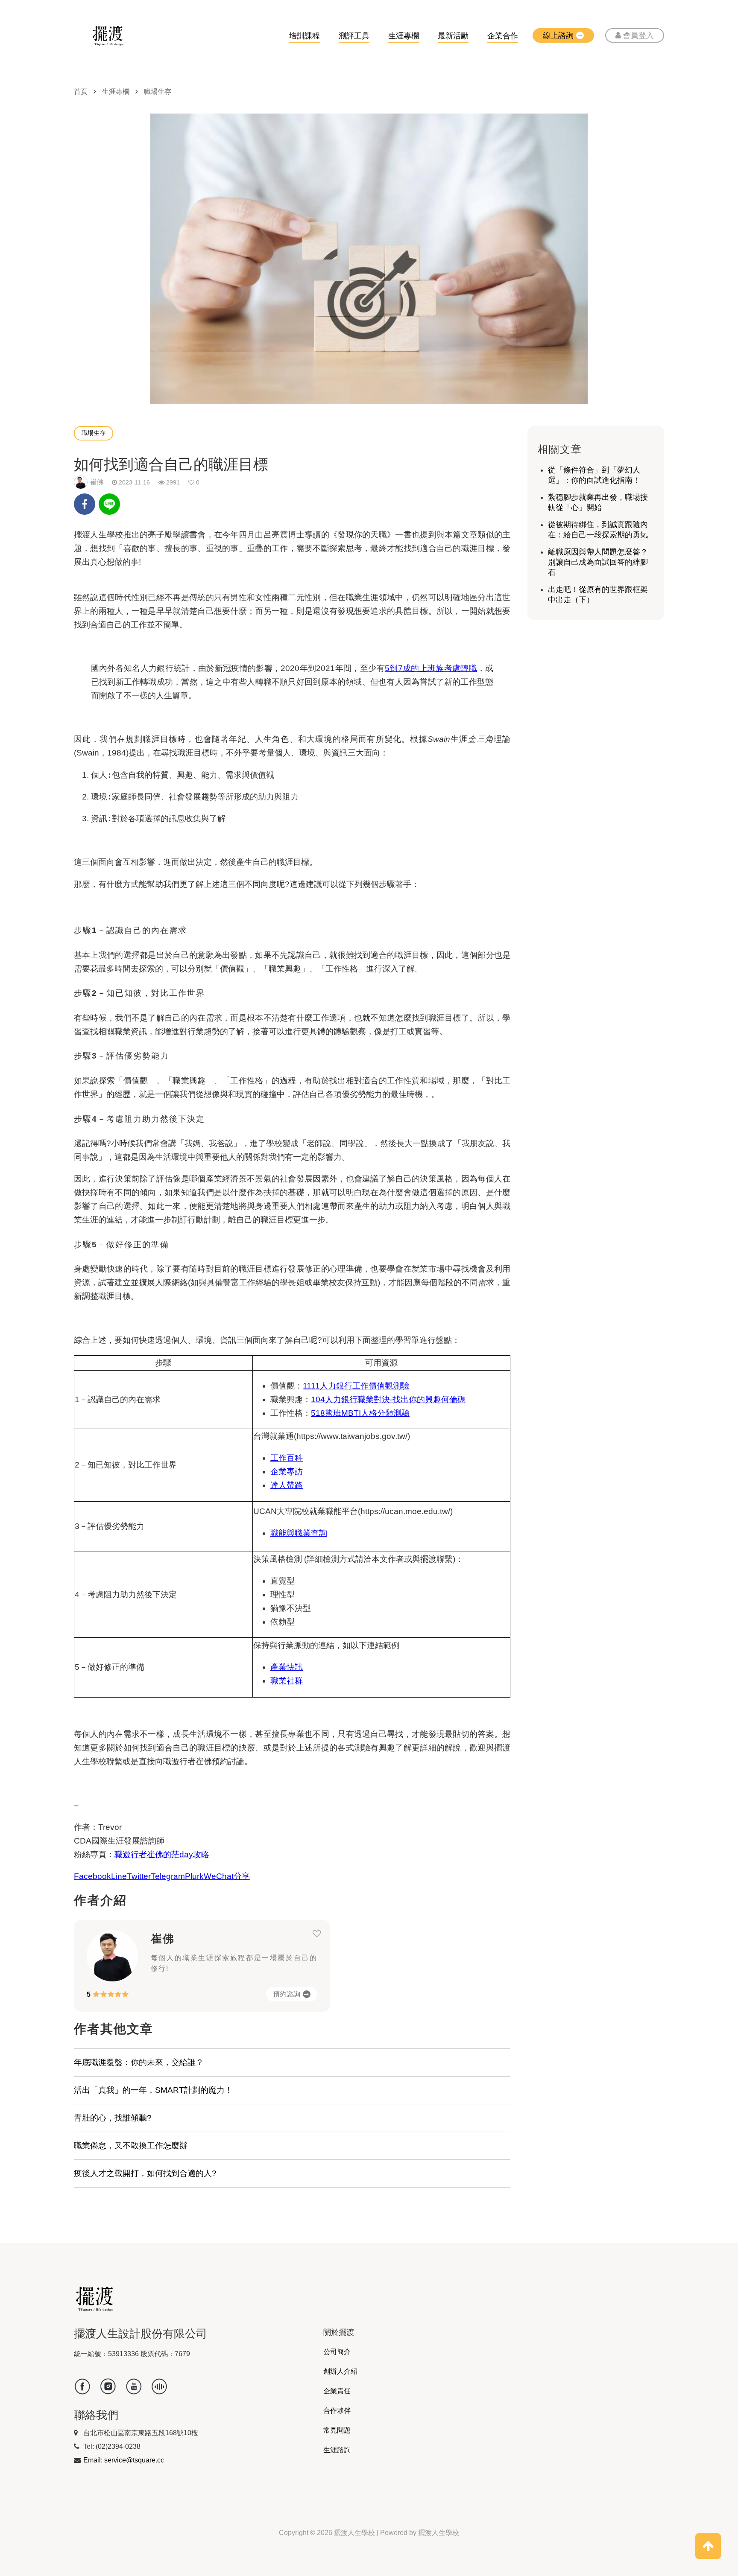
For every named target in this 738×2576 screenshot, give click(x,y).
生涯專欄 (404, 36)
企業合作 (503, 36)
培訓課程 (305, 36)
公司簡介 (337, 2352)
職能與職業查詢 (299, 1533)
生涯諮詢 (337, 2450)
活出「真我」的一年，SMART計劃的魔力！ (153, 2090)
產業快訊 (287, 1667)
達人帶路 (287, 1485)
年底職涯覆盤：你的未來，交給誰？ (139, 2062)
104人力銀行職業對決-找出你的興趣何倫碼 (388, 1399)
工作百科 (287, 1458)
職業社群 (287, 1681)
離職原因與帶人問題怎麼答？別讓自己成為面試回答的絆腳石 (598, 562)
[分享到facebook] (85, 506)
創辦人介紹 (340, 2371)
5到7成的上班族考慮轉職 (431, 668)
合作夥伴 (337, 2411)
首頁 (81, 92)
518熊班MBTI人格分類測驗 (360, 1413)
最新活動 (453, 36)
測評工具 (354, 36)
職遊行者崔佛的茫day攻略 (162, 1854)
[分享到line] (109, 513)
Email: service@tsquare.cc (124, 2460)
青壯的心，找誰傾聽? (113, 2118)
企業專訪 (287, 1472)
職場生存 (158, 92)
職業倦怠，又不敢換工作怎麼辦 (131, 2146)
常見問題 (337, 2430)
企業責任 (337, 2391)
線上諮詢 (558, 35)
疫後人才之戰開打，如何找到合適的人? (145, 2173)
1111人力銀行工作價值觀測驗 (356, 1386)
